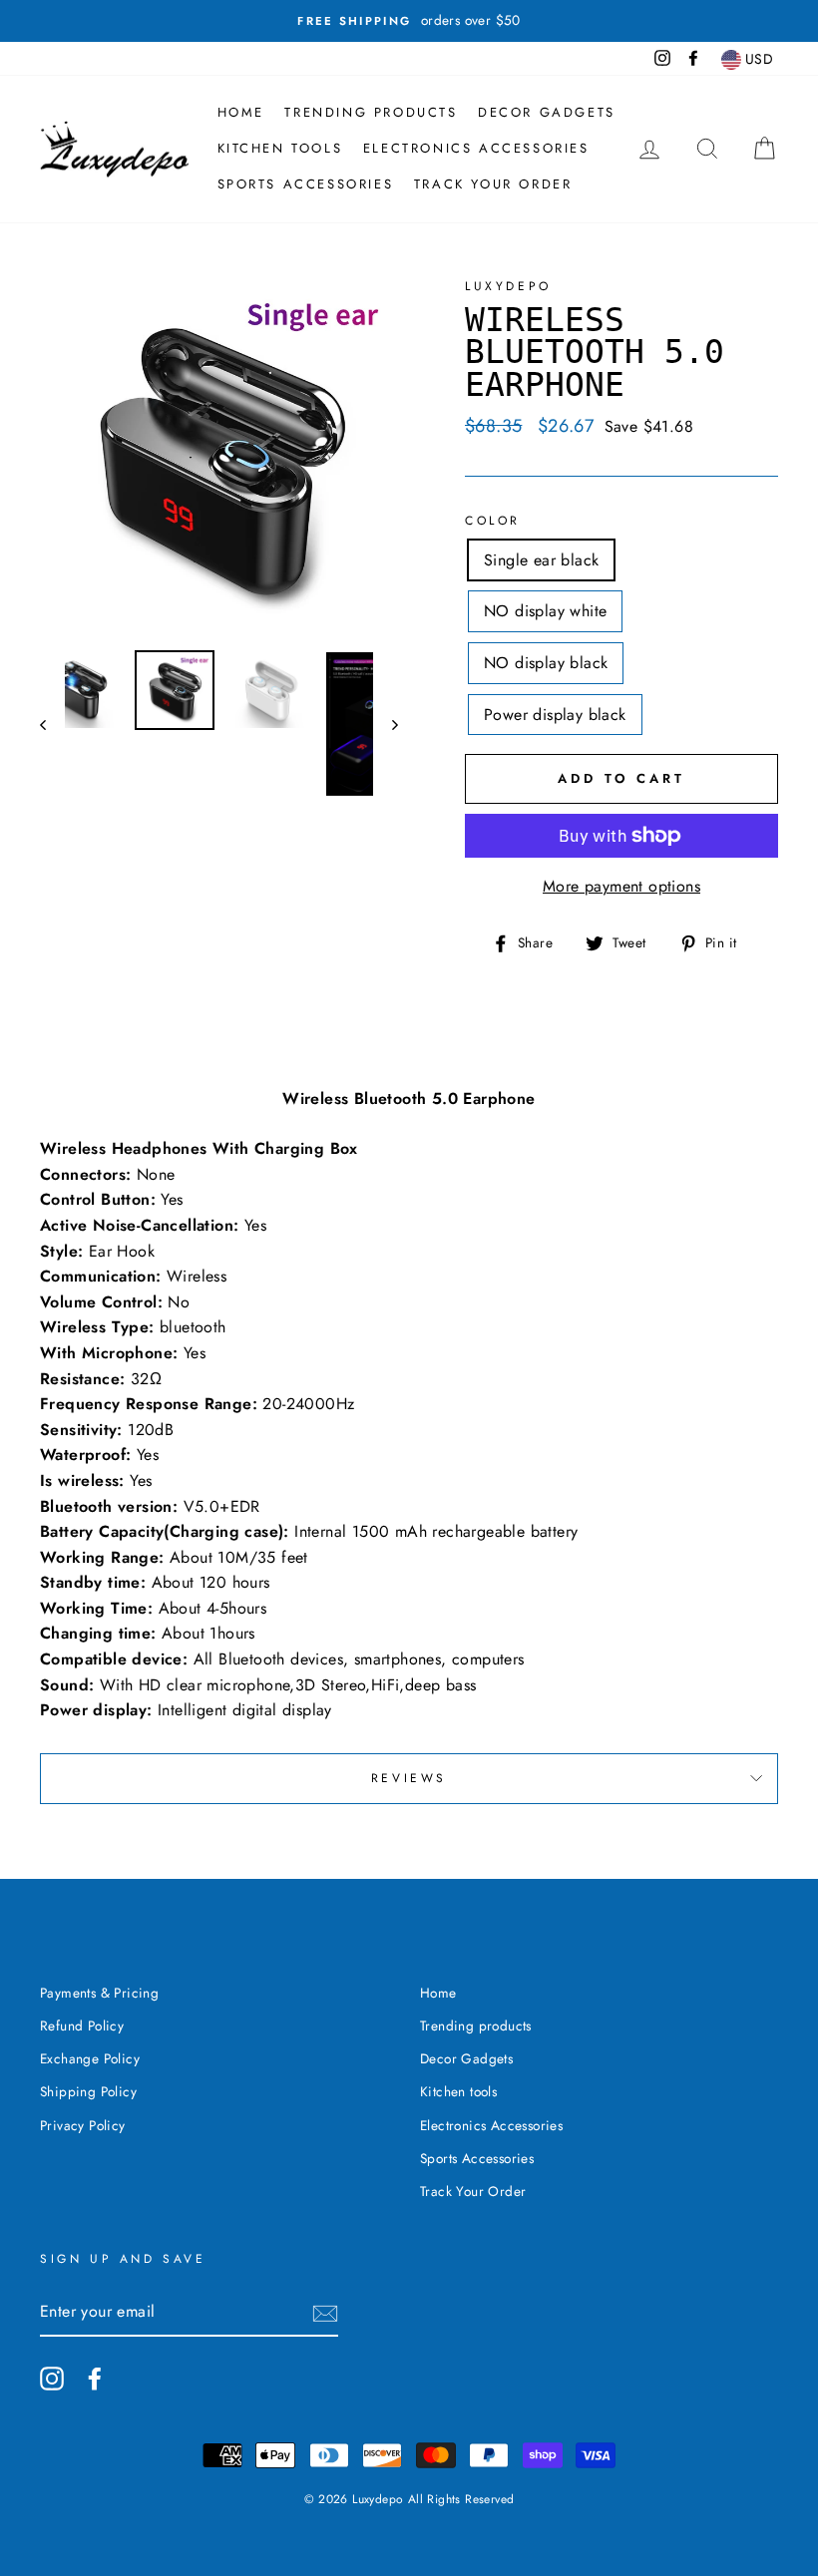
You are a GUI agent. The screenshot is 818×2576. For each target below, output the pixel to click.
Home (241, 112)
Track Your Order (493, 184)
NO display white (545, 611)
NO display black (546, 663)
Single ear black (541, 560)
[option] (409, 21)
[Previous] (52, 724)
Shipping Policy (88, 2091)
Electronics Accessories (476, 148)
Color (493, 521)
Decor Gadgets (547, 112)
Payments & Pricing (99, 1993)
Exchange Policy (90, 2058)
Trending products (371, 112)
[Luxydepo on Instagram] (52, 2379)
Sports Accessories (306, 184)
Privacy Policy (83, 2125)
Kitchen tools (280, 148)
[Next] (386, 724)
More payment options (621, 886)
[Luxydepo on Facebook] (95, 2379)
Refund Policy (82, 2025)
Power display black (555, 715)
